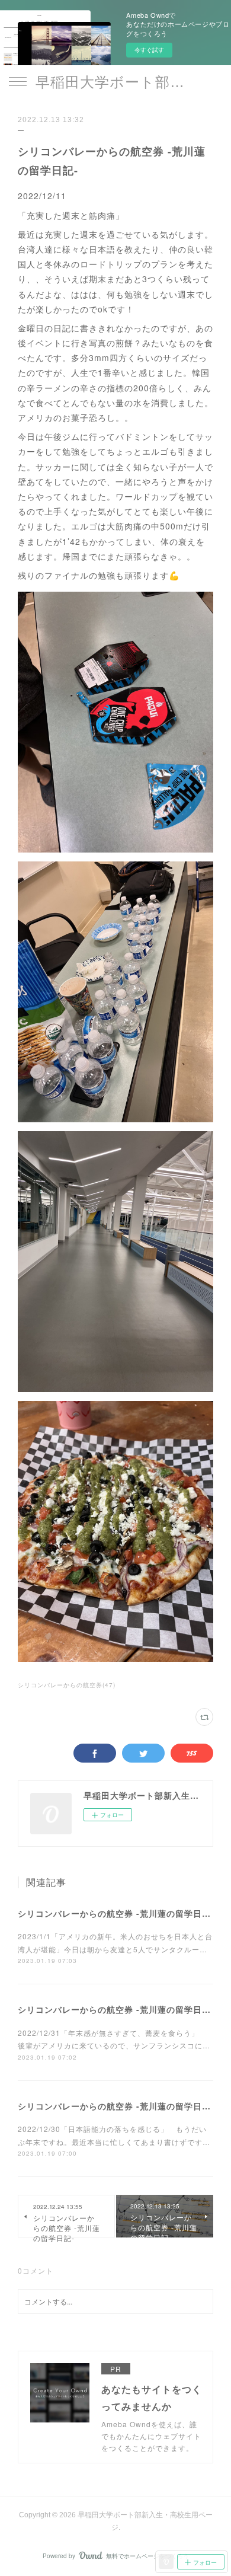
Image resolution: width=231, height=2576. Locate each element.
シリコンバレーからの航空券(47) (67, 1685)
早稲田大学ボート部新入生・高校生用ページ (115, 82)
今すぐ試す (149, 50)
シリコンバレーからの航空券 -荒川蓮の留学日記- (116, 1913)
